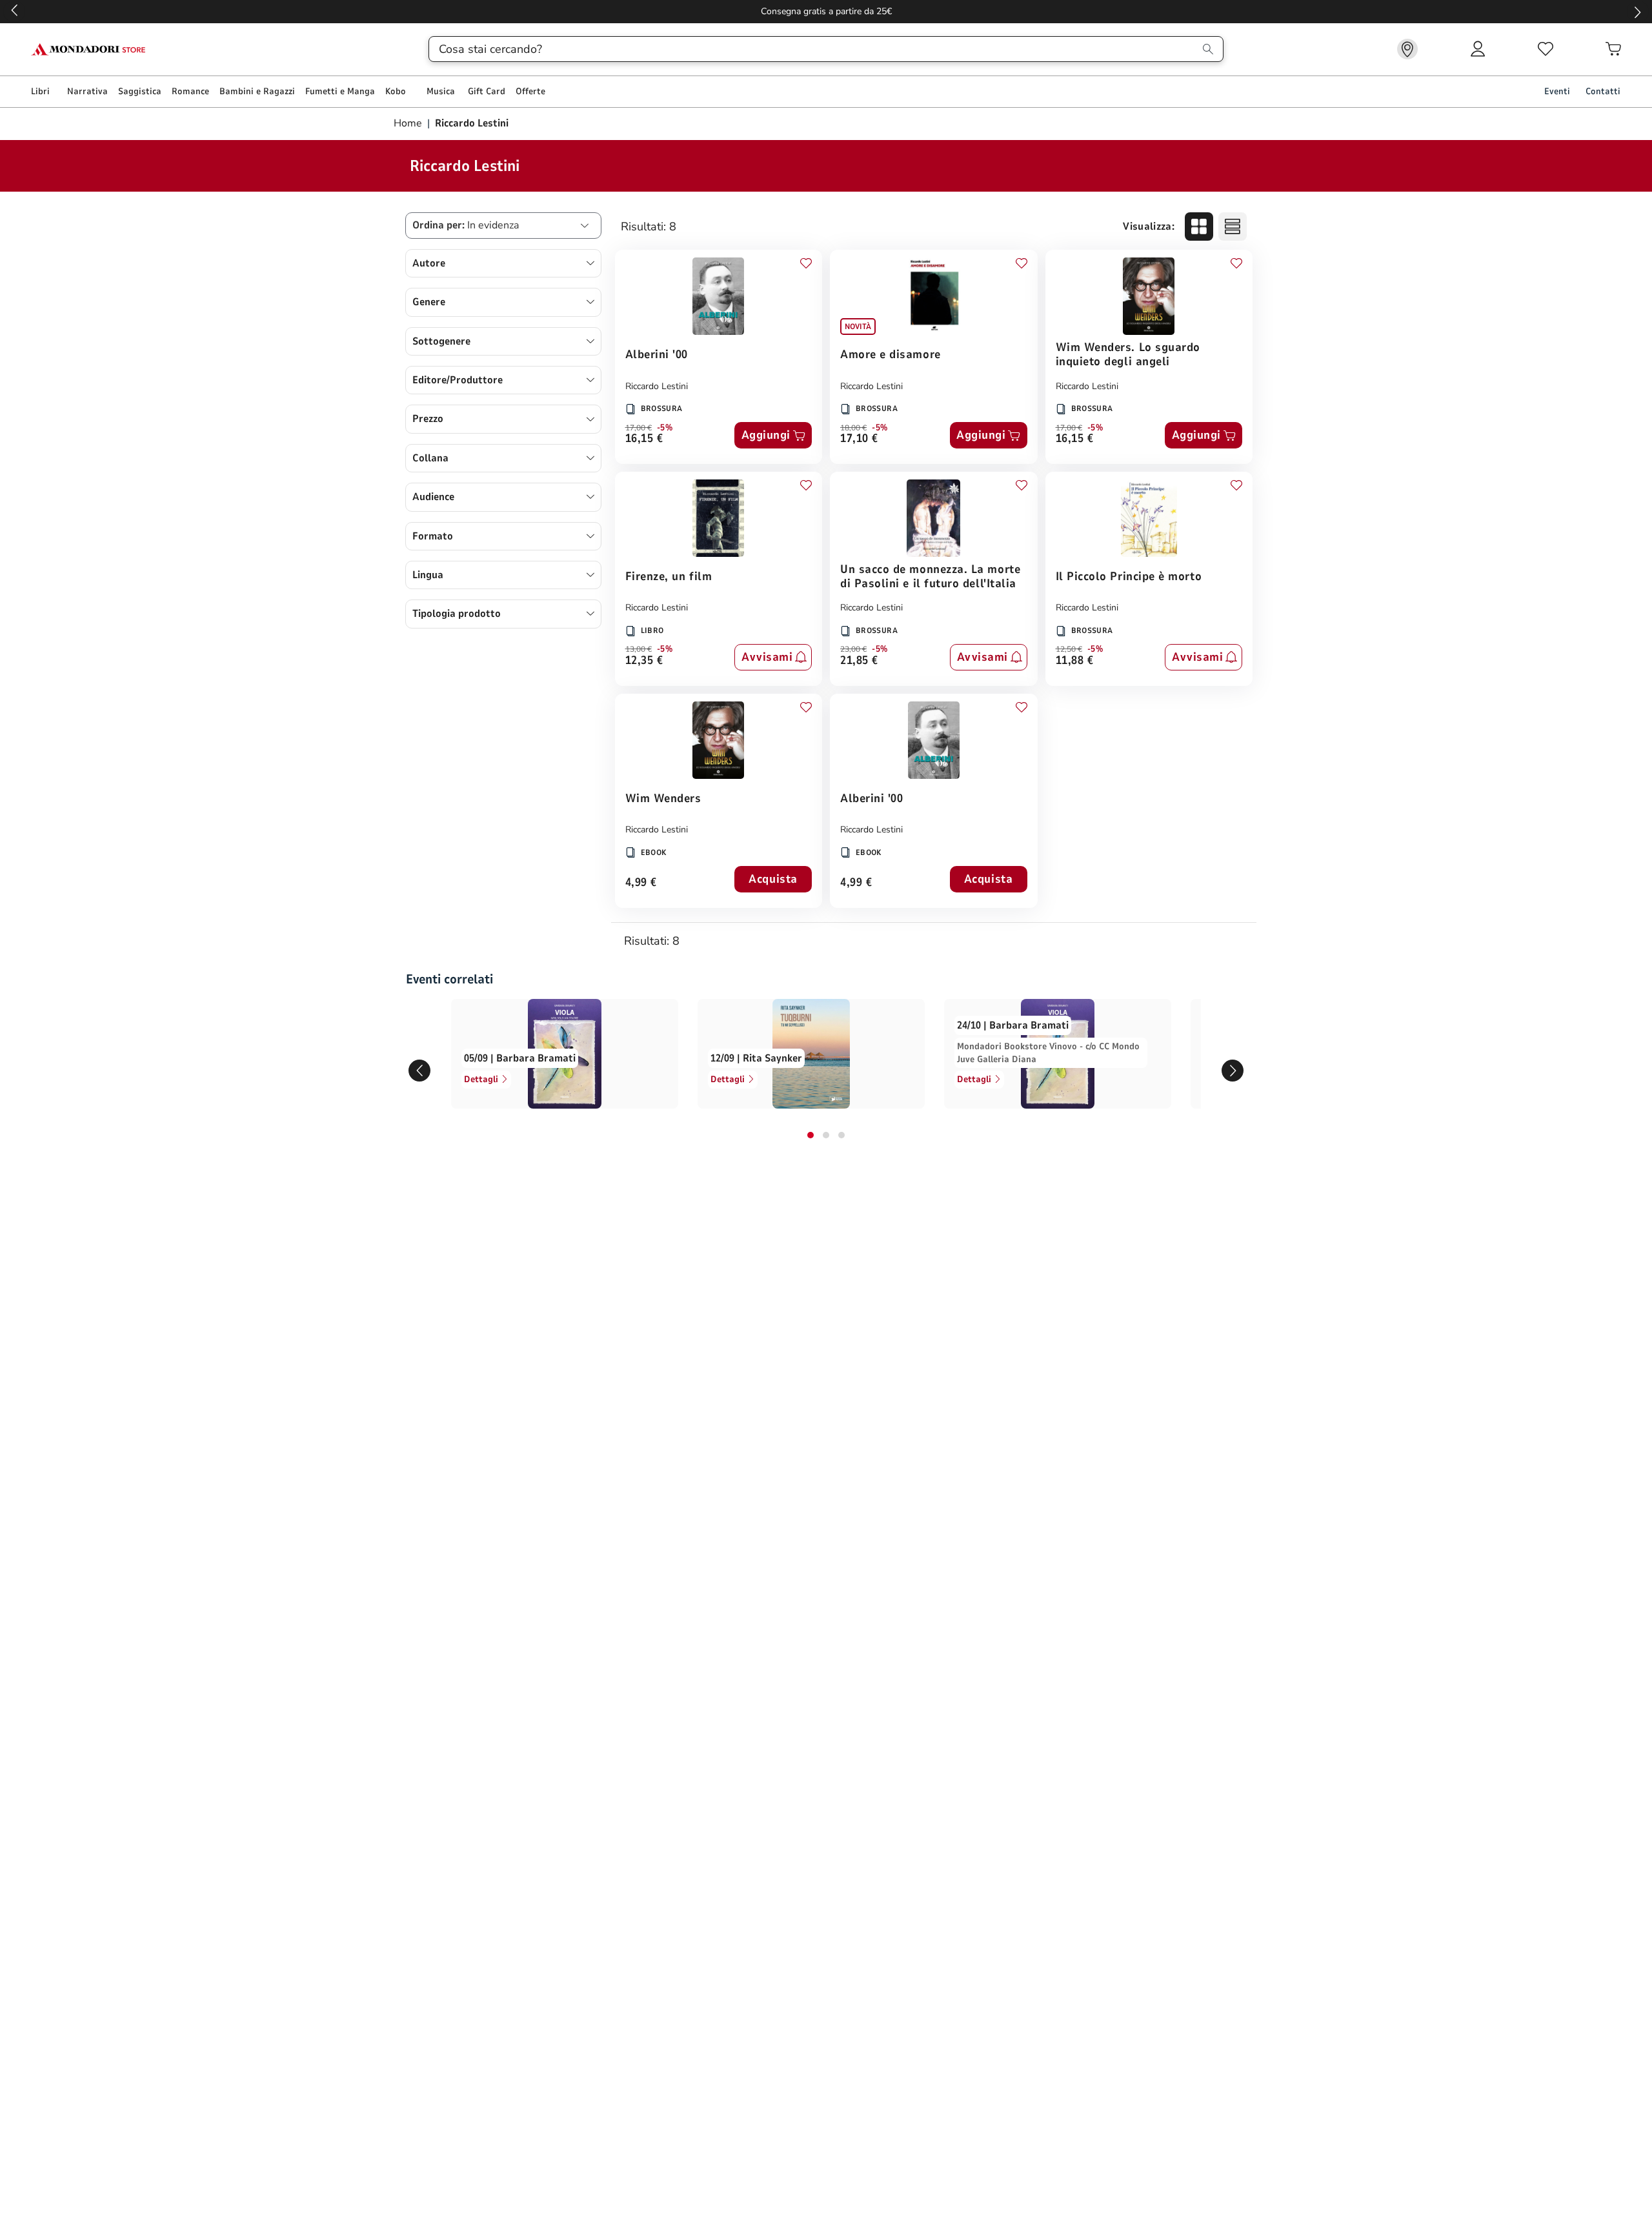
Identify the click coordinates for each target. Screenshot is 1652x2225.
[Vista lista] (1233, 227)
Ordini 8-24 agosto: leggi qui (826, 11)
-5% (665, 428)
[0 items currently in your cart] (1613, 49)
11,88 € (1075, 661)
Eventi (1557, 91)
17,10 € (859, 439)
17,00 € (639, 428)
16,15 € (644, 439)
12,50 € (1069, 649)
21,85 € (859, 661)
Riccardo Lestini (657, 386)
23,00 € (853, 649)
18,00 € (853, 428)
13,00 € (639, 649)
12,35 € (644, 661)
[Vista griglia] (1199, 227)
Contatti (1603, 91)
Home (409, 123)
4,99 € (641, 883)
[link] (1407, 49)
